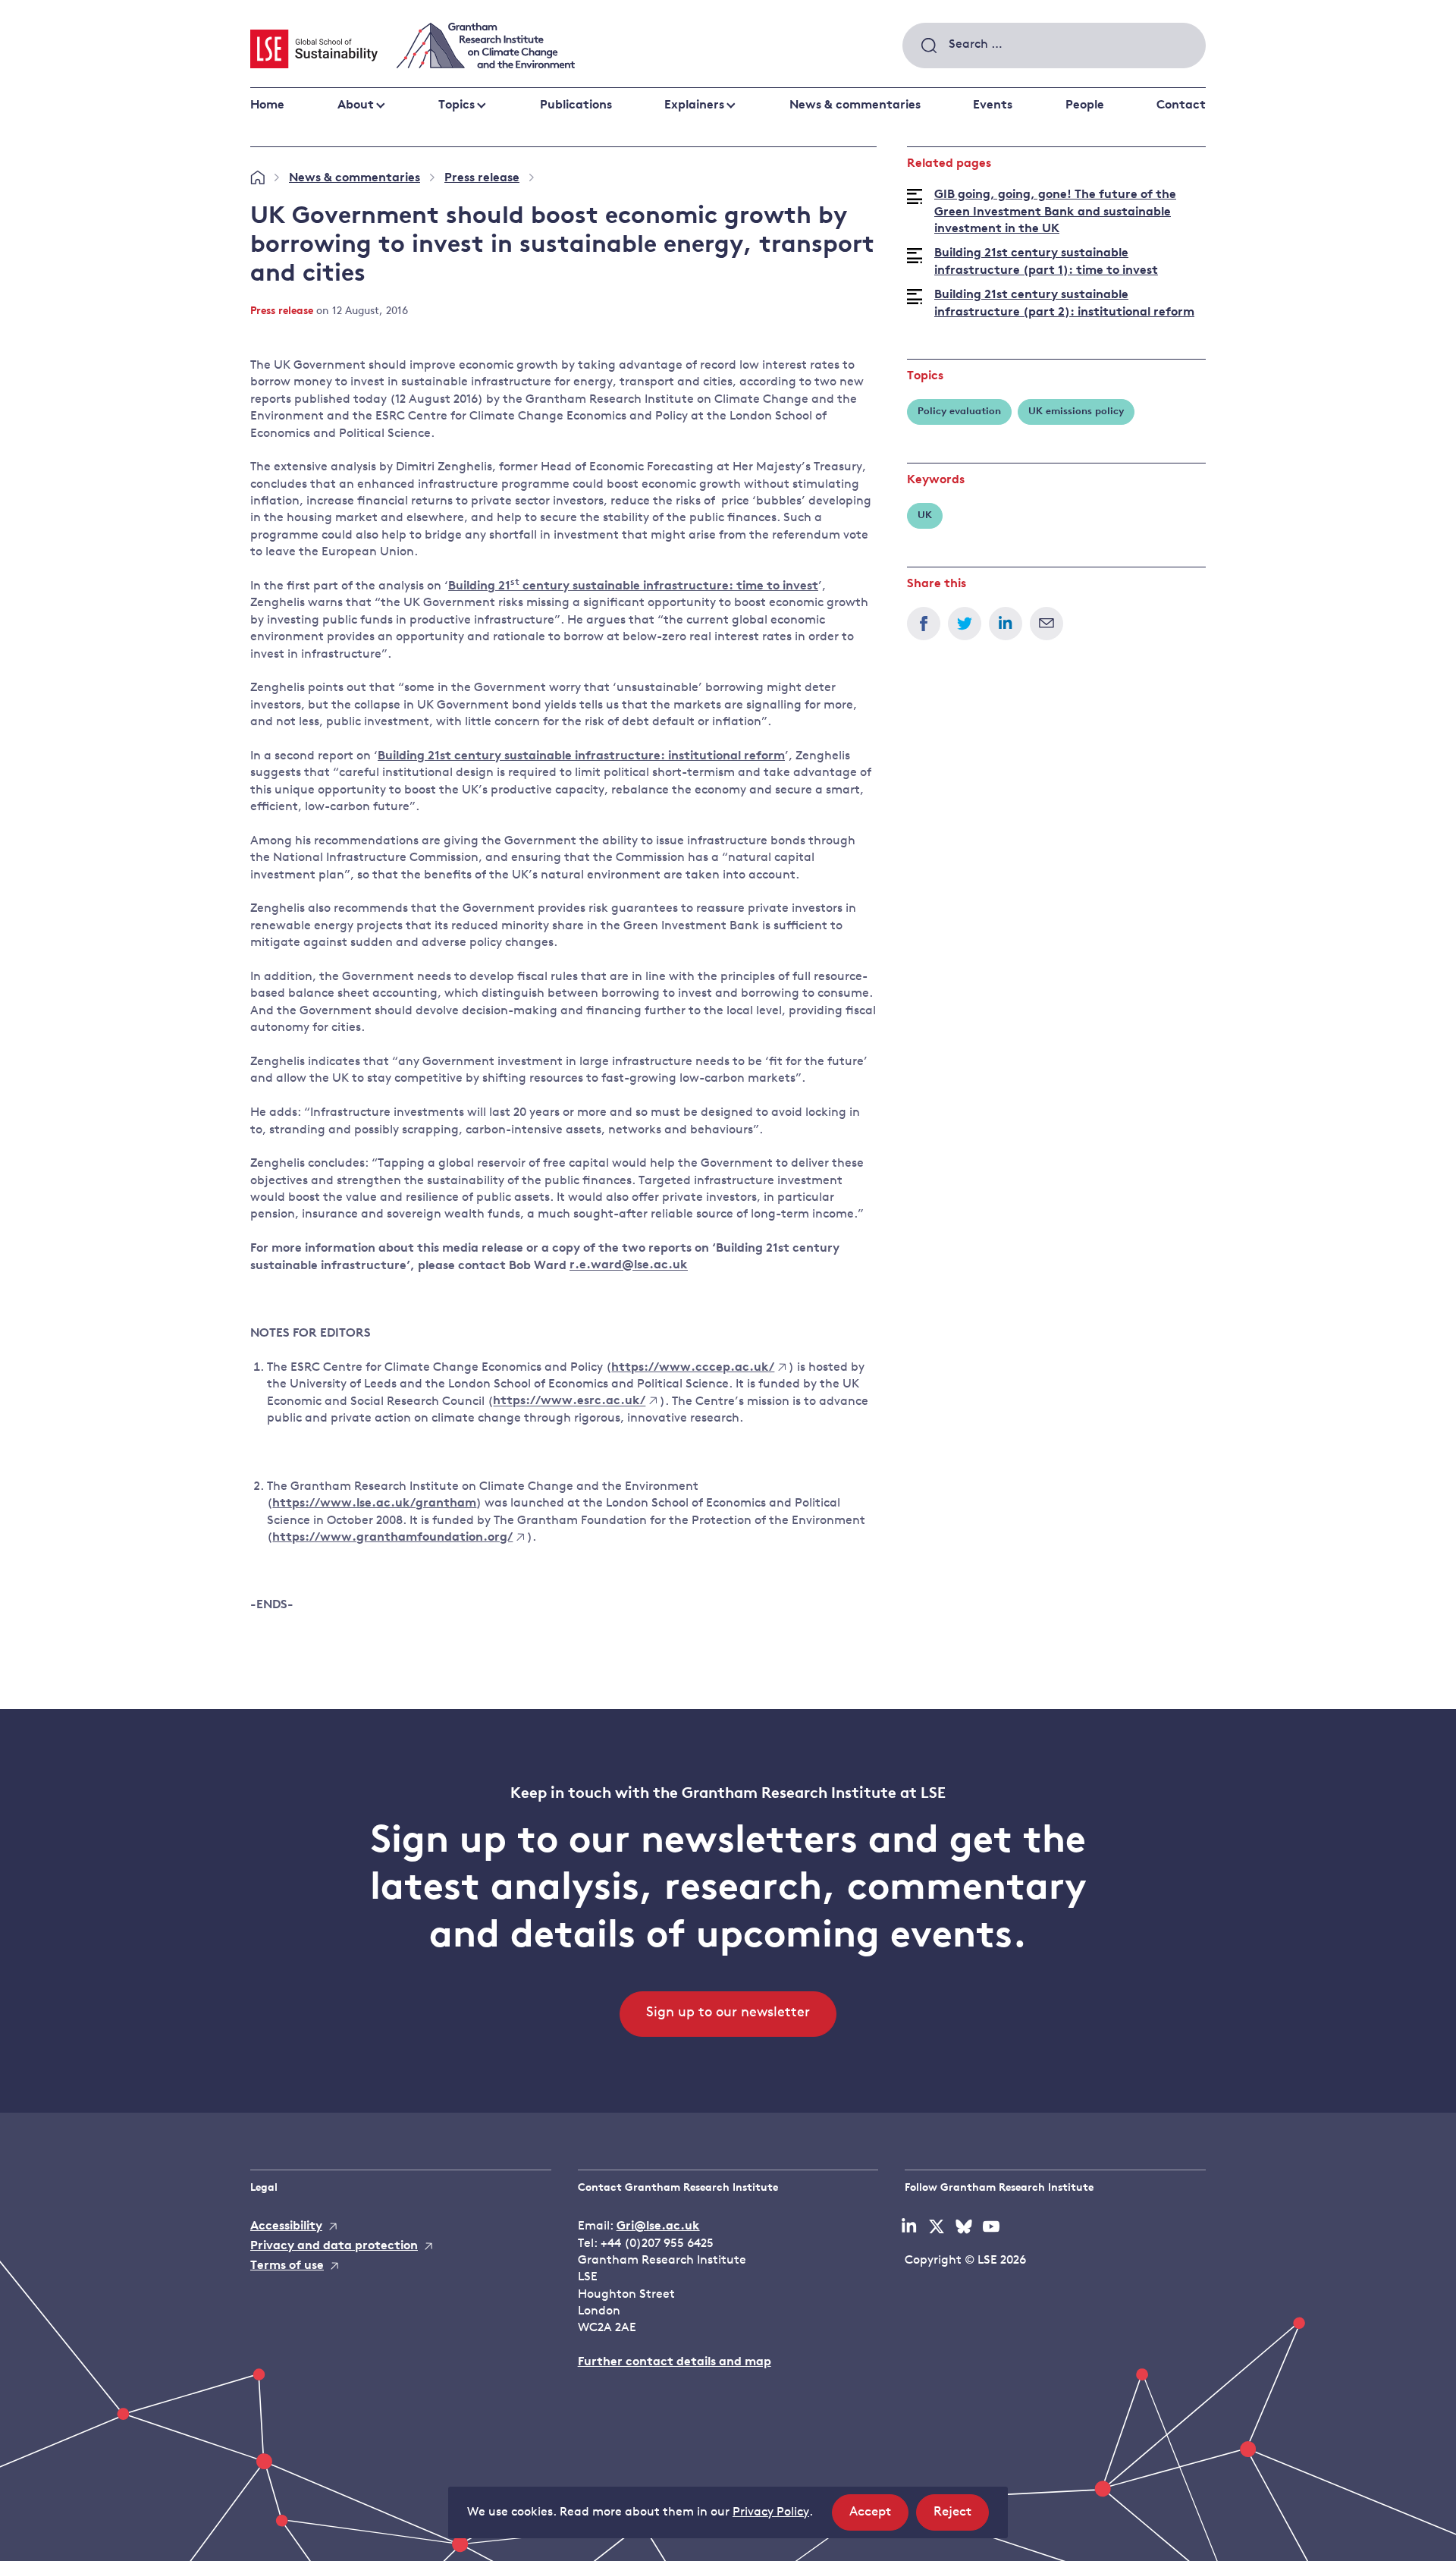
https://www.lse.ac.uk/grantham (374, 1504)
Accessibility (286, 2226)
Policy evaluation (959, 412)
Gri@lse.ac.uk (658, 2226)
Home (267, 105)
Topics (457, 105)
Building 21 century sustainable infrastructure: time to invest (633, 586)
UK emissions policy (1076, 412)
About (356, 105)
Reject (961, 2518)
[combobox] (1054, 46)
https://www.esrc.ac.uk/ (569, 1402)
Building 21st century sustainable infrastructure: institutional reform (581, 756)
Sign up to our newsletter (728, 2013)
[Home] (257, 178)
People (1085, 105)
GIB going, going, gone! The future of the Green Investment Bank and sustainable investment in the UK (1055, 212)
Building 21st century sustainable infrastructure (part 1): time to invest (1046, 262)
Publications (576, 105)
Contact (1181, 105)
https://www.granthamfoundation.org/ (392, 1538)
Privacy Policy (771, 2512)
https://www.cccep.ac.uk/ (693, 1368)
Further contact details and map (675, 2362)
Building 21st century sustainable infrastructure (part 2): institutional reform (1064, 303)
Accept (879, 2518)
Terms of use (287, 2266)
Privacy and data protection (334, 2246)
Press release (482, 178)
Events (993, 105)
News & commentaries (855, 105)
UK (925, 515)
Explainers (694, 105)
